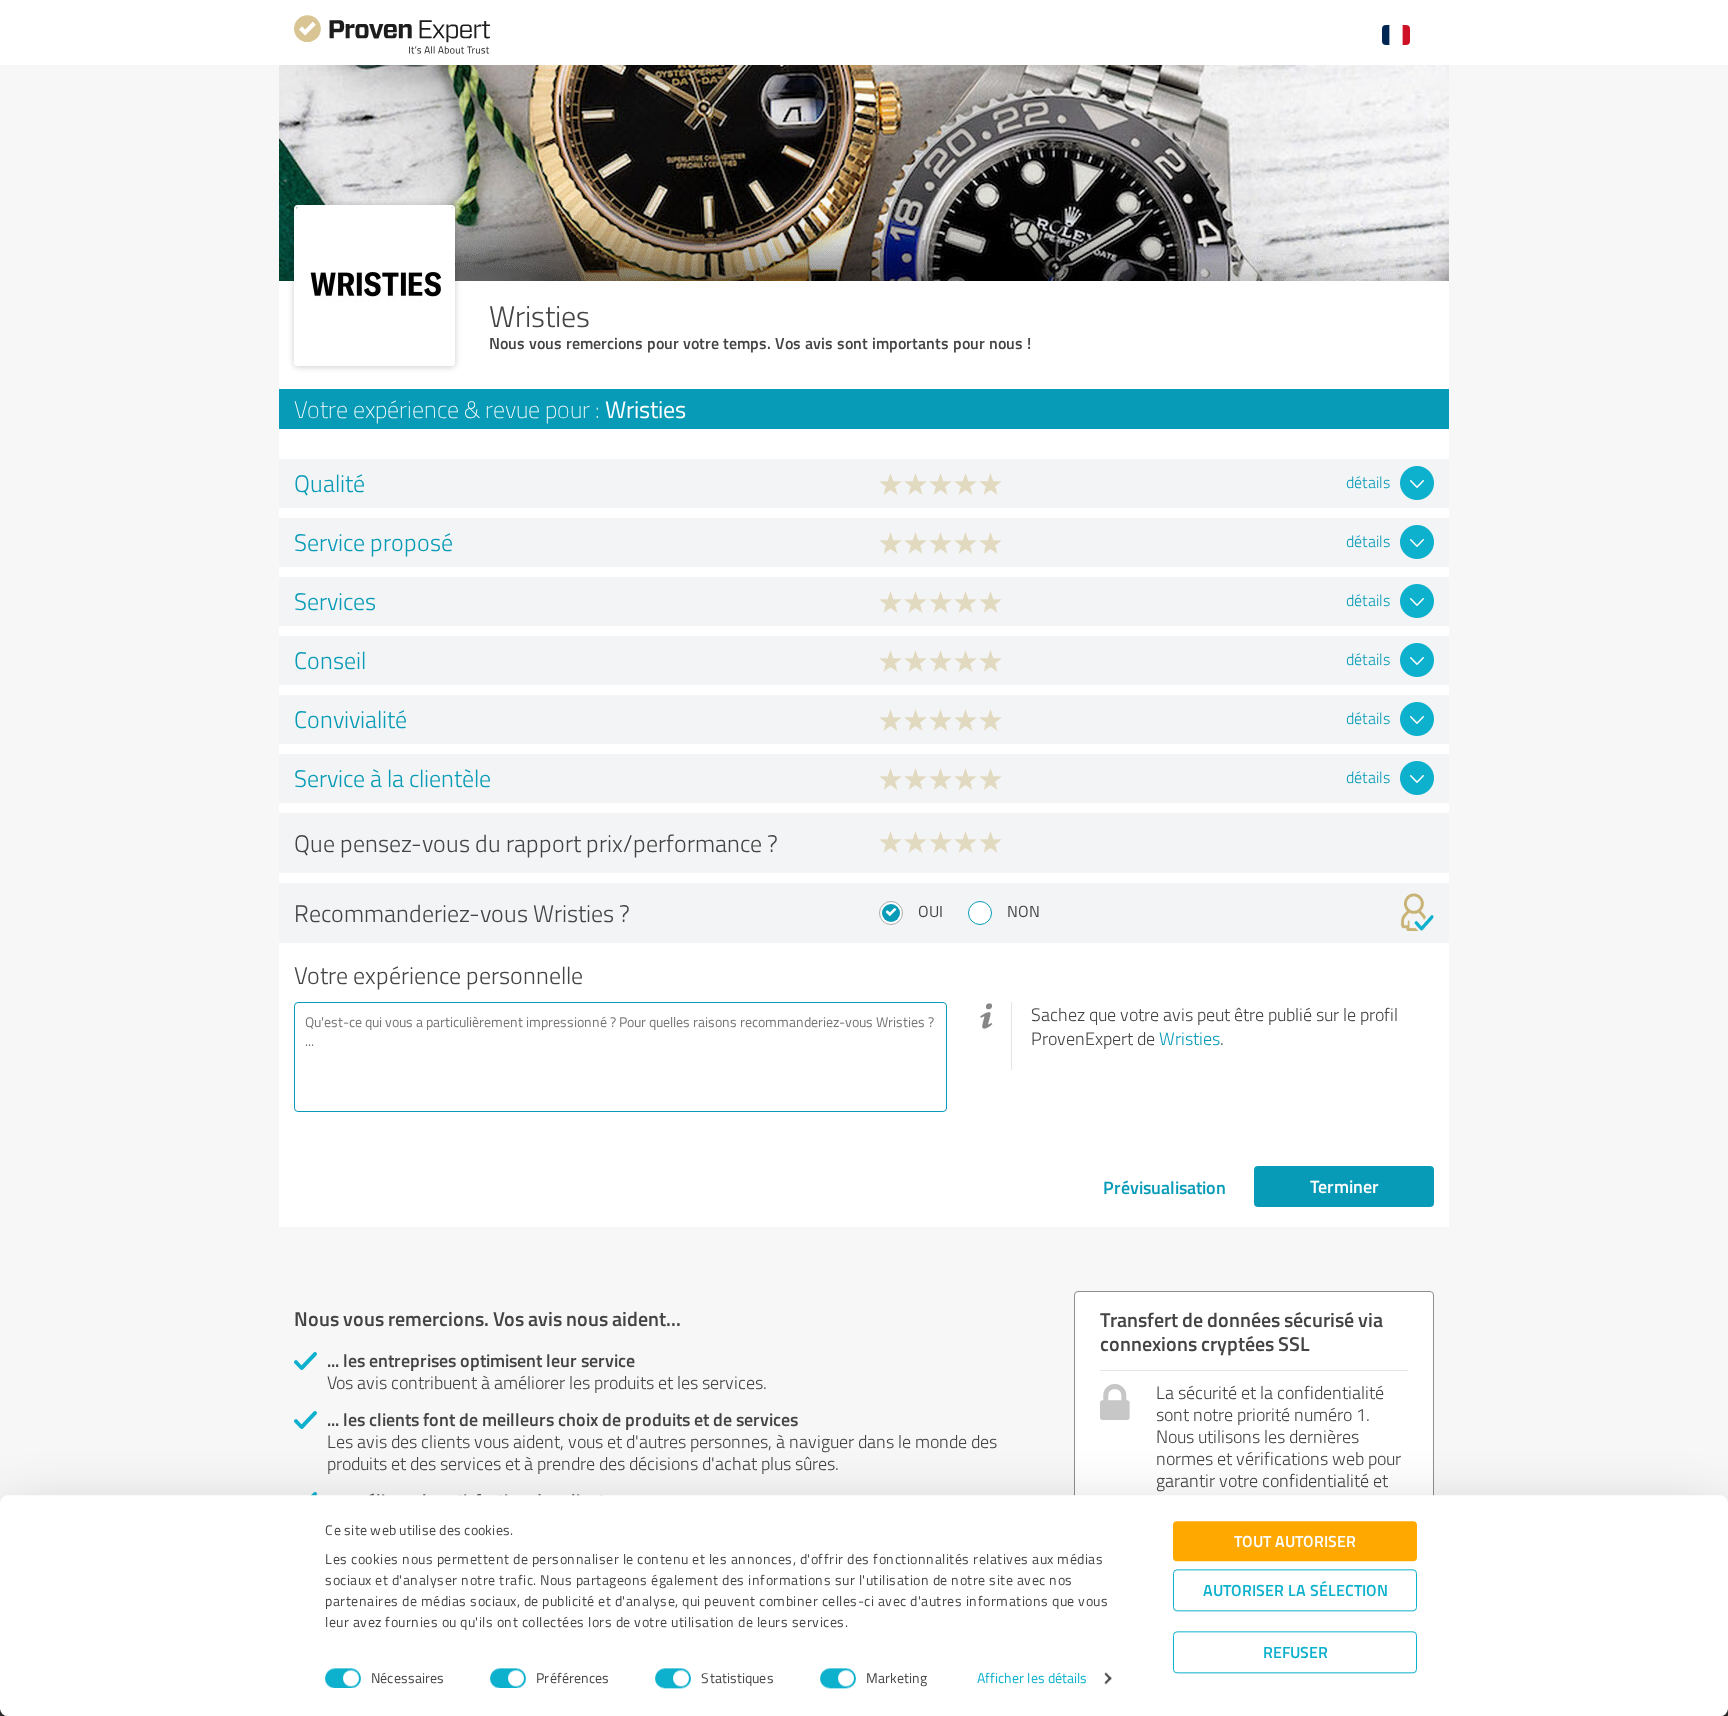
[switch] (508, 1678)
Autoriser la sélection (1295, 1589)
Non (1023, 911)
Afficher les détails (1032, 1678)
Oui (930, 911)
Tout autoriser (1295, 1540)
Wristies (1189, 1038)
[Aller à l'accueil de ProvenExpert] (392, 51)
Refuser (1295, 1651)
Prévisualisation (1164, 1187)
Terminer (1344, 1186)
